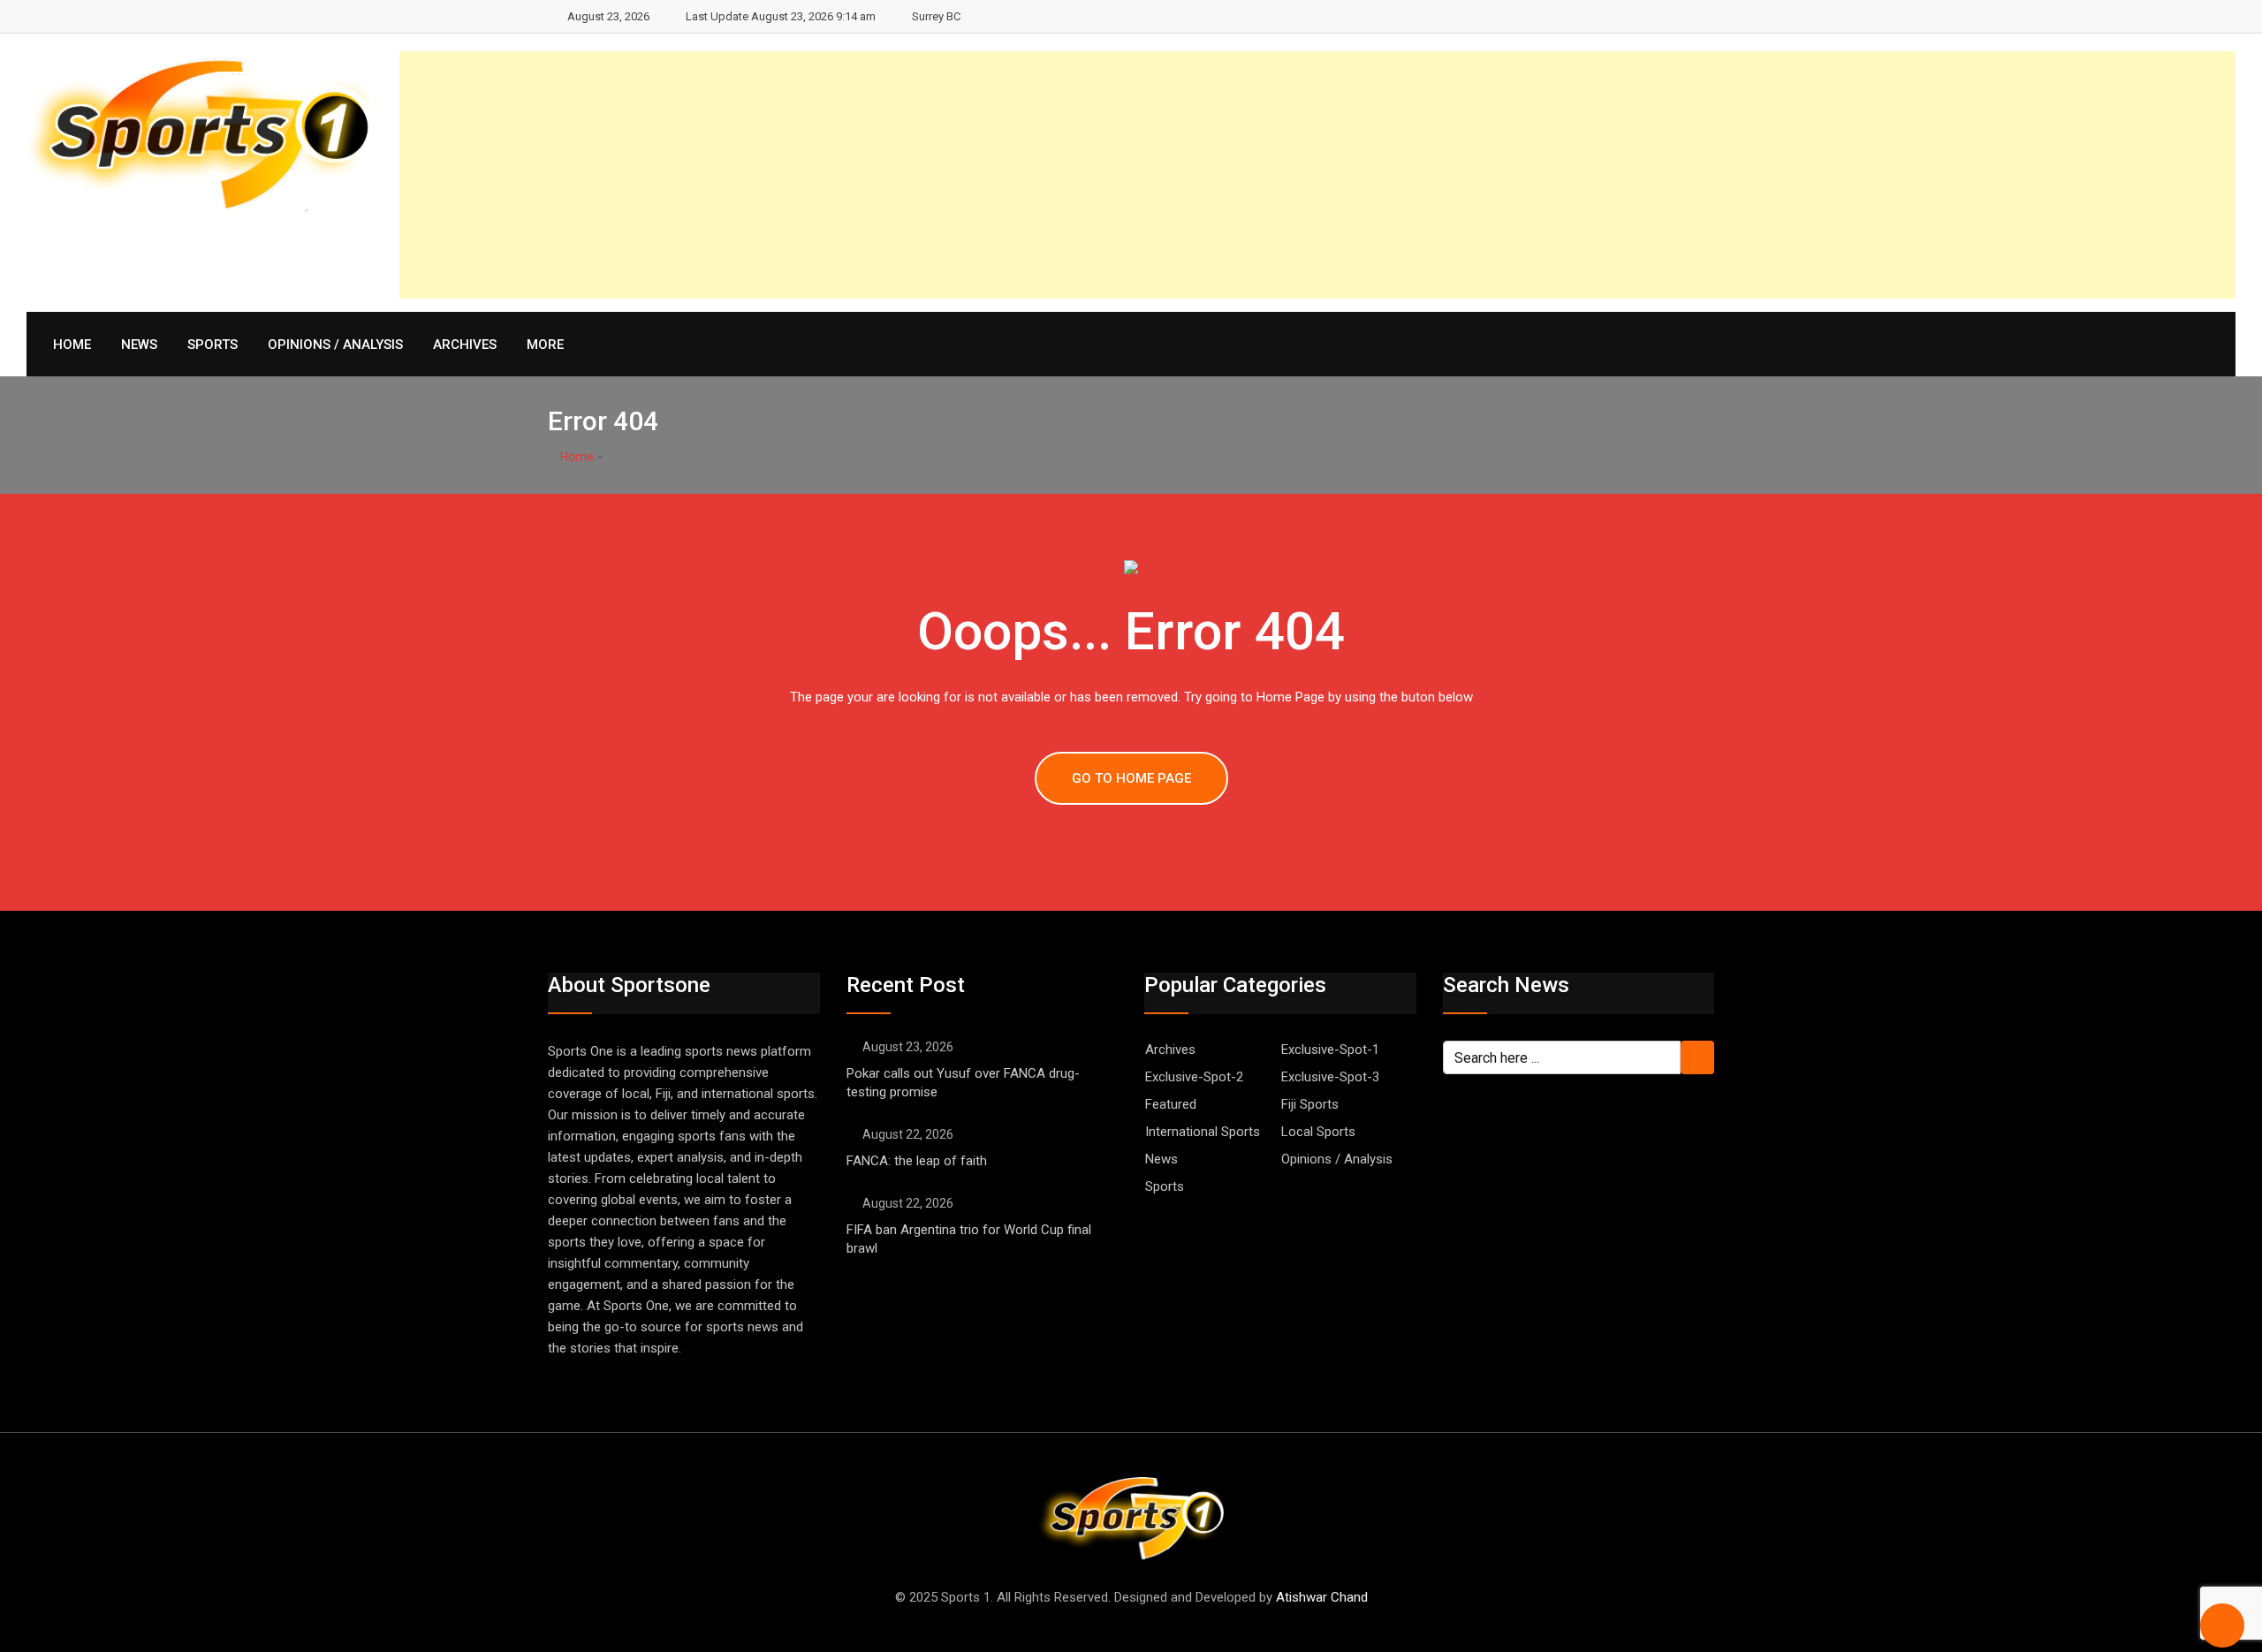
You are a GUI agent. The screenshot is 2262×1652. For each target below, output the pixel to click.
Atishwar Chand (1322, 1597)
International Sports (1203, 1132)
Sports (213, 345)
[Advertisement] (1705, 175)
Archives (465, 345)
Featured (1171, 1104)
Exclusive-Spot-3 (1330, 1077)
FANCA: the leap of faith (918, 1161)
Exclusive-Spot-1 (1330, 1050)
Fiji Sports (1310, 1104)
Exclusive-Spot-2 (1194, 1077)
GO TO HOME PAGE (1131, 778)
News (139, 345)
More (545, 345)
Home (72, 345)
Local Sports (1318, 1132)
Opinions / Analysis (335, 345)
